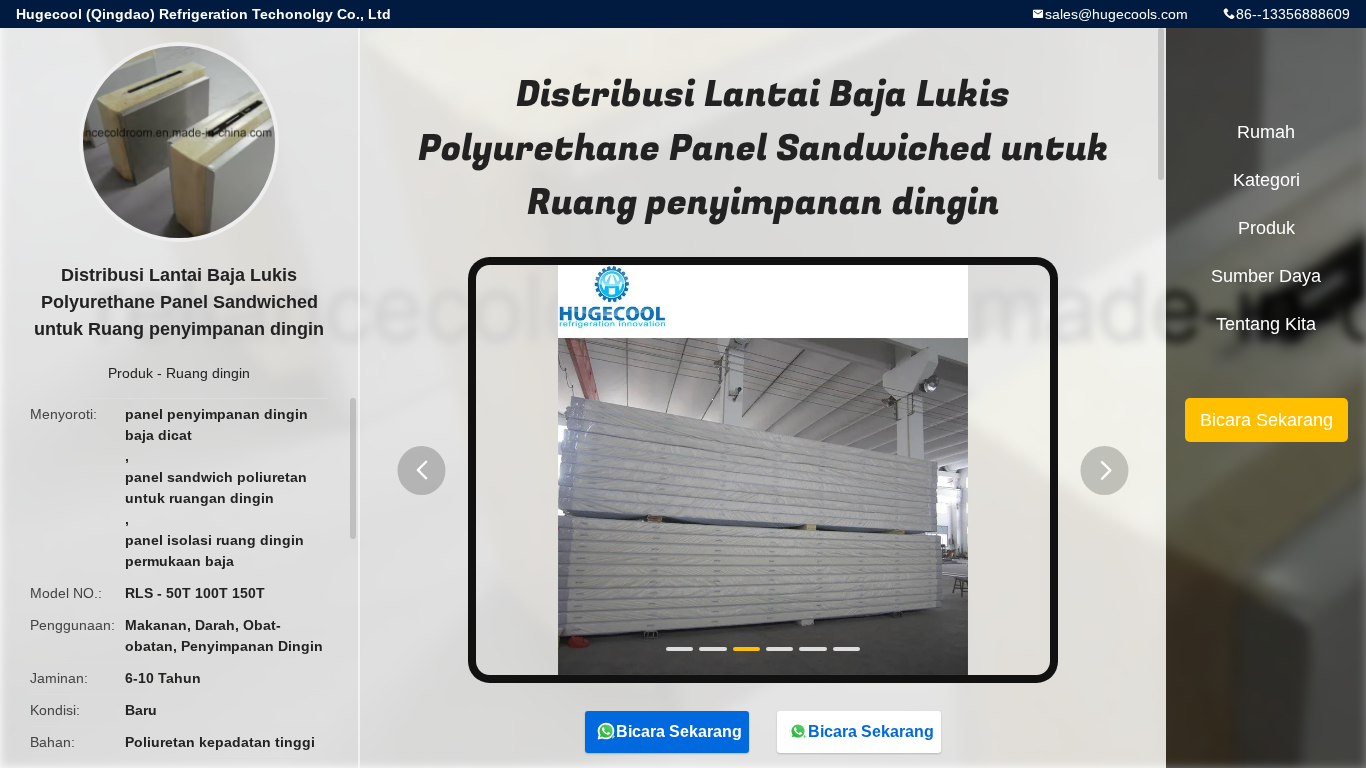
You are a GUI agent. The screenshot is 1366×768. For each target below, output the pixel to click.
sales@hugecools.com (1116, 14)
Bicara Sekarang (679, 731)
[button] (422, 470)
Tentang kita (1266, 324)
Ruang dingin (208, 373)
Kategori (1266, 180)
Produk (130, 373)
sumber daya (1266, 276)
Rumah (1266, 132)
